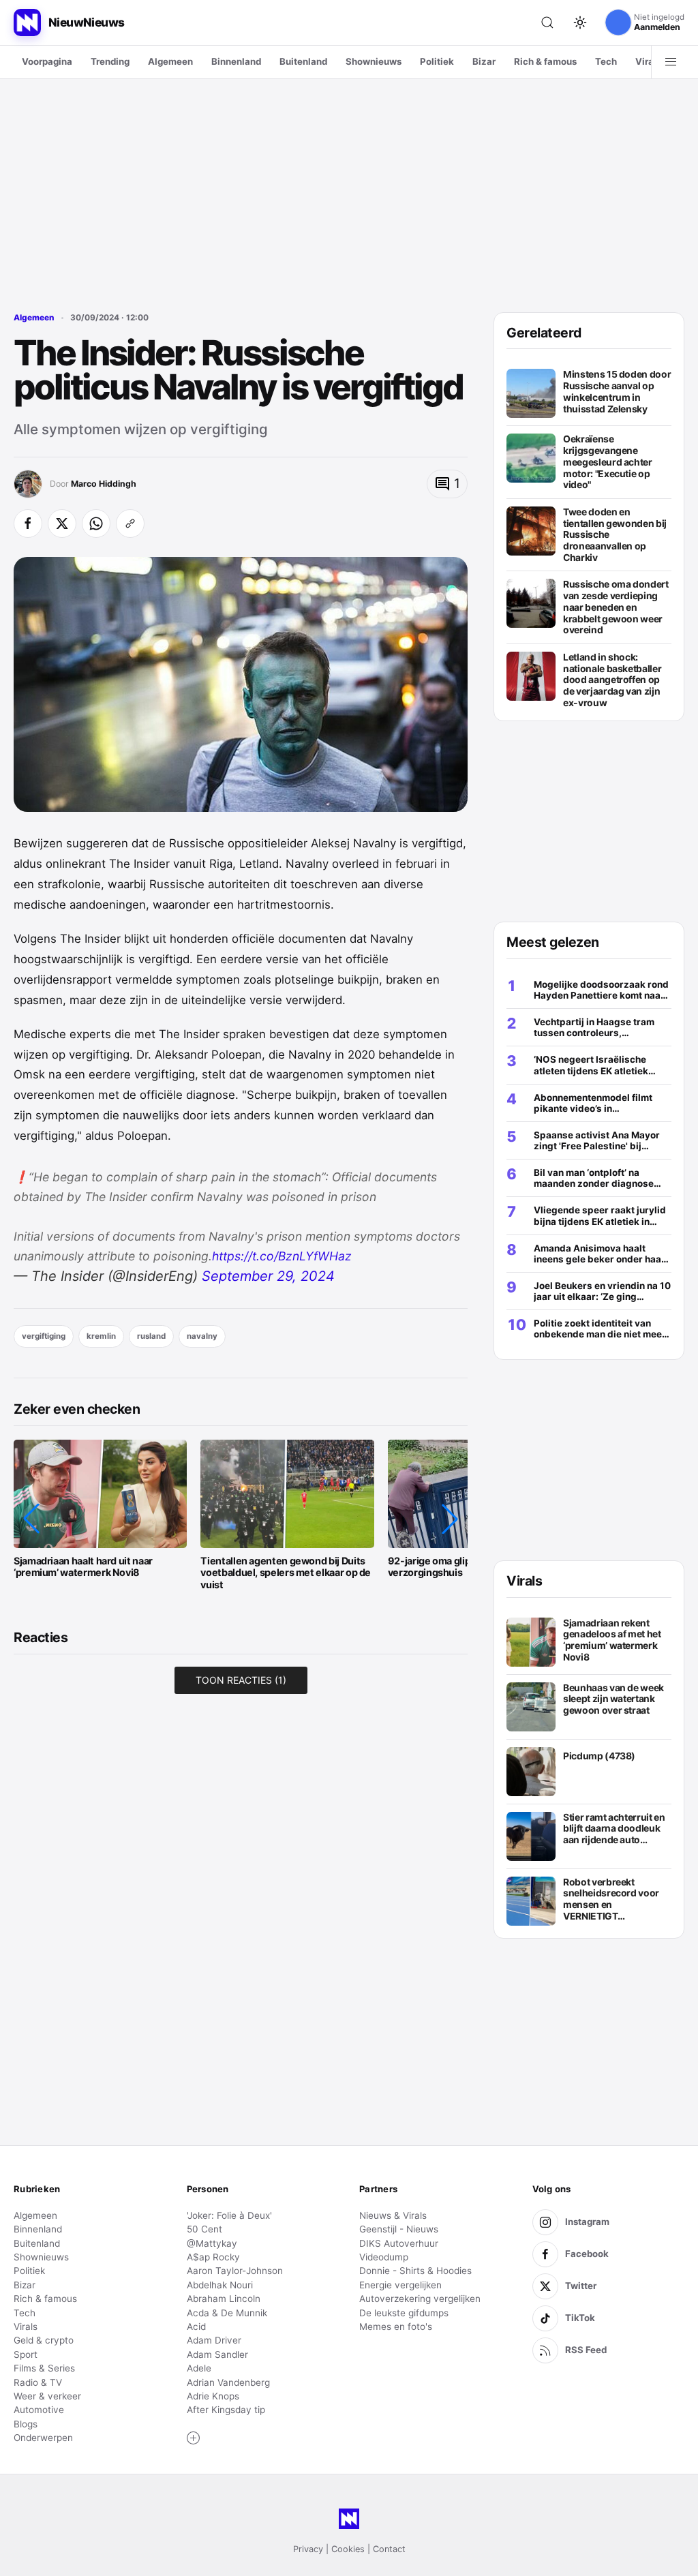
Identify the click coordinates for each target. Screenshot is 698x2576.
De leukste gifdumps (404, 2313)
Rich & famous (545, 61)
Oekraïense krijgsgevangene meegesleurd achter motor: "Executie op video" (608, 462)
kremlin (101, 1336)
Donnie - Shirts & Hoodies (415, 2271)
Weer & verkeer (47, 2396)
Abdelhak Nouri (220, 2285)
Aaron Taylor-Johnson (235, 2271)
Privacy (308, 2549)
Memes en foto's (396, 2327)
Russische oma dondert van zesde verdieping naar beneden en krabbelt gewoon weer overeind (616, 607)
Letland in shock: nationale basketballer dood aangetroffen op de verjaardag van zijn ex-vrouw (612, 680)
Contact (389, 2549)
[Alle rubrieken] (671, 62)
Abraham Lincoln (224, 2299)
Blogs (26, 2424)
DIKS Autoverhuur (399, 2243)
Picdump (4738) (599, 1756)
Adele (199, 2368)
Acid (196, 2327)
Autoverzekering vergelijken (420, 2299)
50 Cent (204, 2229)
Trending (110, 61)
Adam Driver (214, 2340)
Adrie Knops (213, 2396)
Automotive (39, 2410)
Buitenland (303, 61)
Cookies (348, 2549)
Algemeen (170, 61)
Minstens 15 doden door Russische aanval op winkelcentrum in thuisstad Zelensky (617, 391)
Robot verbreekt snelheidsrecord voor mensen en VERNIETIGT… (611, 1899)
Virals (648, 61)
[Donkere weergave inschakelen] (580, 22)
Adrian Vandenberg (228, 2382)
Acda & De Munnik (227, 2313)
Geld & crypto (44, 2340)
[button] (31, 1519)
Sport (26, 2354)
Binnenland (236, 61)
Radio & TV (38, 2382)
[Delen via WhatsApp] (96, 524)
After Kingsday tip (226, 2410)
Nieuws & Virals (393, 2215)
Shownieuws (374, 61)
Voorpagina (47, 61)
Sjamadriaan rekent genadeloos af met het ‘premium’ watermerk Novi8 (612, 1640)
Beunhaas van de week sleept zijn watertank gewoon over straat (613, 1699)
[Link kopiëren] (130, 524)
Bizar (484, 61)
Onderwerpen (43, 2438)
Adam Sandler (217, 2354)
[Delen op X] (62, 524)
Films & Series (44, 2368)
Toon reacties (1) (241, 1680)
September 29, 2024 (268, 1276)
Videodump (384, 2257)
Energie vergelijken (400, 2285)
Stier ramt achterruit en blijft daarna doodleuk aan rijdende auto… (614, 1829)
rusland (151, 1336)
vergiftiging (44, 1336)
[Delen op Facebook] (28, 524)
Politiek (437, 61)
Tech (606, 61)
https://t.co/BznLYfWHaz (282, 1256)
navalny (202, 1336)
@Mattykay (212, 2243)
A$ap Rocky (213, 2257)
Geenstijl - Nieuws (399, 2229)
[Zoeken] (547, 22)
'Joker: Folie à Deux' (229, 2215)
